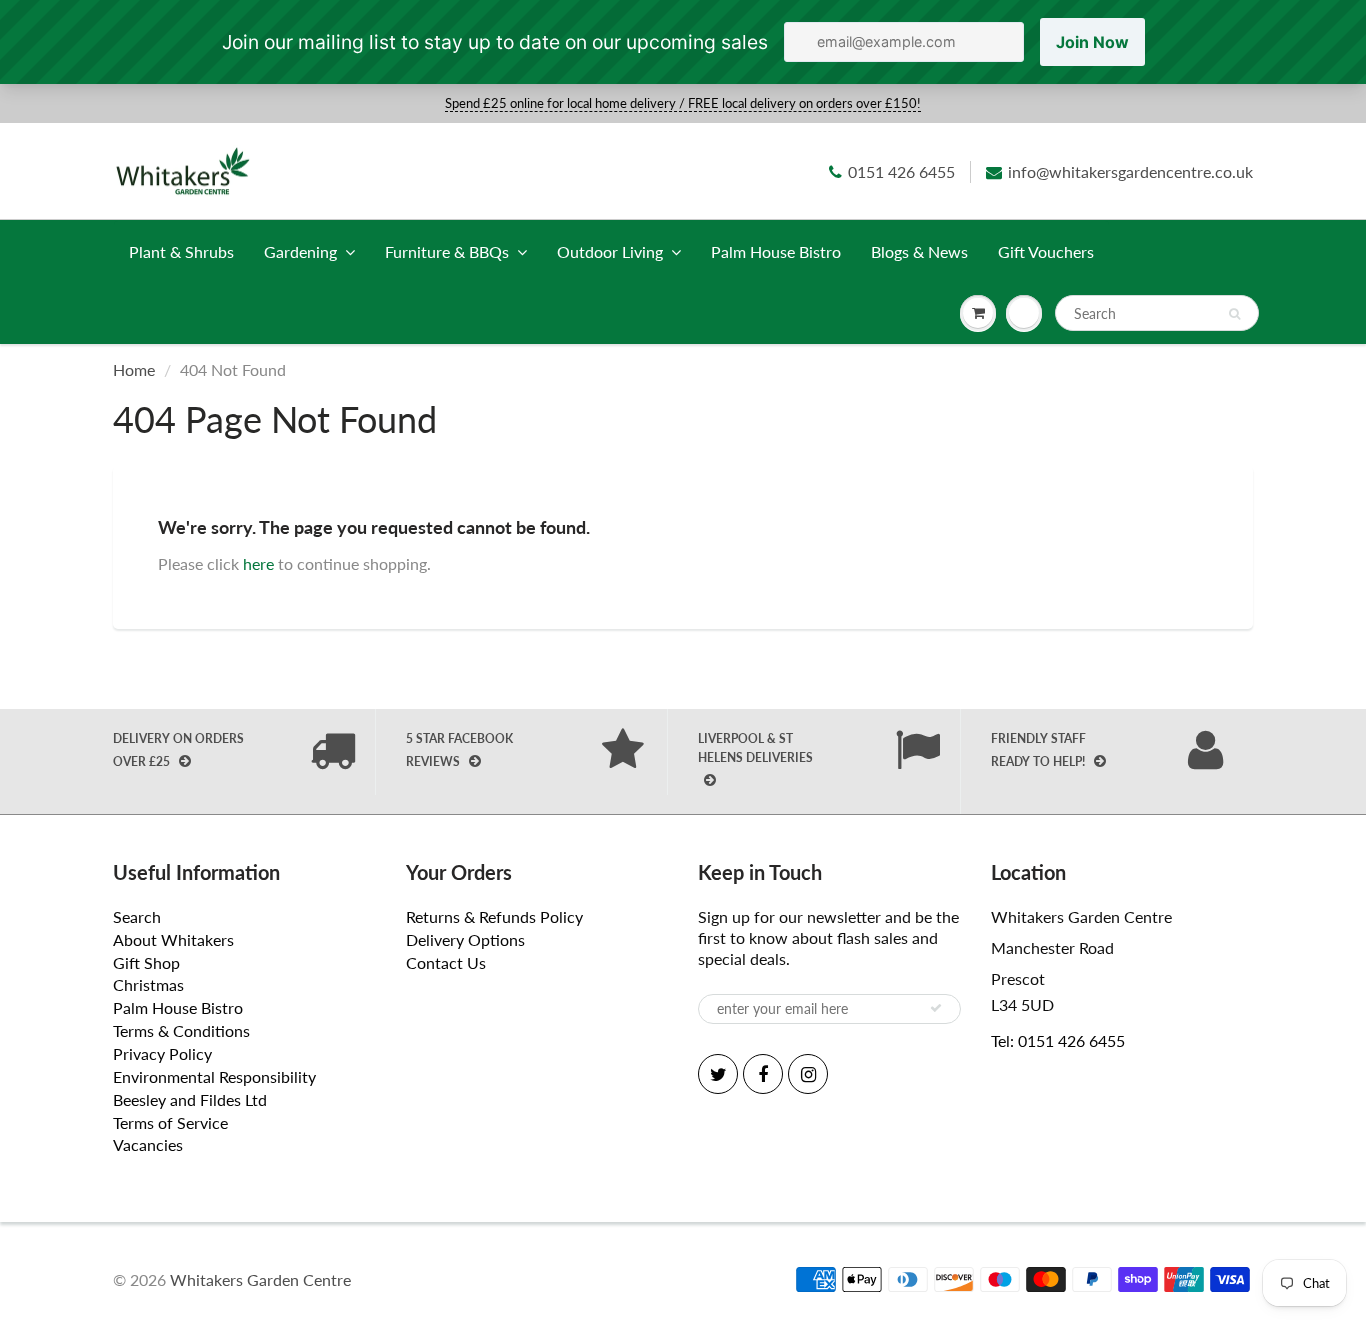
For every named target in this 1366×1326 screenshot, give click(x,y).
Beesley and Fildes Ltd (190, 1099)
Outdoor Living (610, 251)
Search (137, 916)
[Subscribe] (936, 1008)
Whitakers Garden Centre (260, 1279)
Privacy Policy (162, 1053)
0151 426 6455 (901, 171)
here (258, 563)
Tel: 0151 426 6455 (1058, 1040)
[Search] (1234, 314)
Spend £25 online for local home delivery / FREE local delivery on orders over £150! (683, 103)
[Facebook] (763, 1074)
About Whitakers (173, 939)
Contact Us (446, 962)
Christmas (148, 984)
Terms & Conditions (181, 1030)
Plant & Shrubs (181, 251)
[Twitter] (718, 1074)
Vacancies (148, 1144)
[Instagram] (808, 1074)
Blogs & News (919, 251)
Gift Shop (146, 962)
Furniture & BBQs (447, 251)
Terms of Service (170, 1122)
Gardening (300, 251)
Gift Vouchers (1046, 251)
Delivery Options (465, 939)
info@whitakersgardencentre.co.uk (1130, 171)
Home (134, 369)
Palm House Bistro (776, 251)
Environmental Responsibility (214, 1076)
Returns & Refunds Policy (494, 916)
